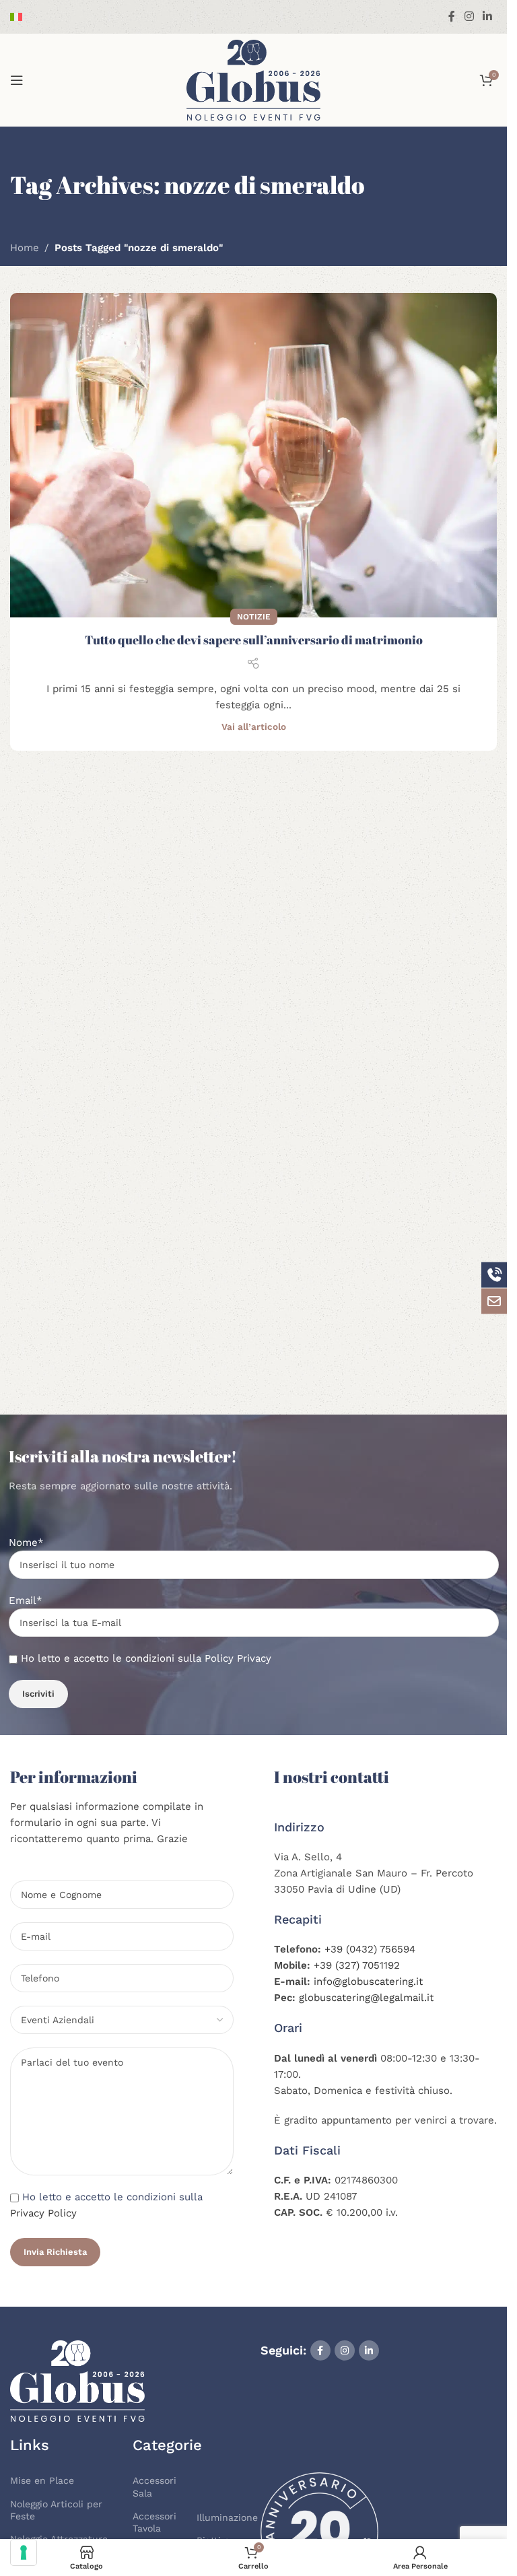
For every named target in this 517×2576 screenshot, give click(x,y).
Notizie (254, 617)
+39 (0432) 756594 (370, 1949)
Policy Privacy (238, 1658)
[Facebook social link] (452, 16)
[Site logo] (254, 79)
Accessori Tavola (154, 2522)
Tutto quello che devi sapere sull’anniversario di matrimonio (254, 640)
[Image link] (77, 2380)
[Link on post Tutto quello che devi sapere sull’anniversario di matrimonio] (253, 455)
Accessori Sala (154, 2486)
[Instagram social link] (469, 16)
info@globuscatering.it (368, 1981)
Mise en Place (42, 2480)
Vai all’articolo (254, 726)
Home (25, 248)
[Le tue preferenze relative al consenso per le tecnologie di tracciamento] (24, 2552)
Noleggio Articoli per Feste (56, 2510)
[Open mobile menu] (17, 80)
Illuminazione (222, 2517)
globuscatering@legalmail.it (366, 1998)
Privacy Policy (43, 2213)
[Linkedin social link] (488, 16)
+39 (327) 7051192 (357, 1965)
